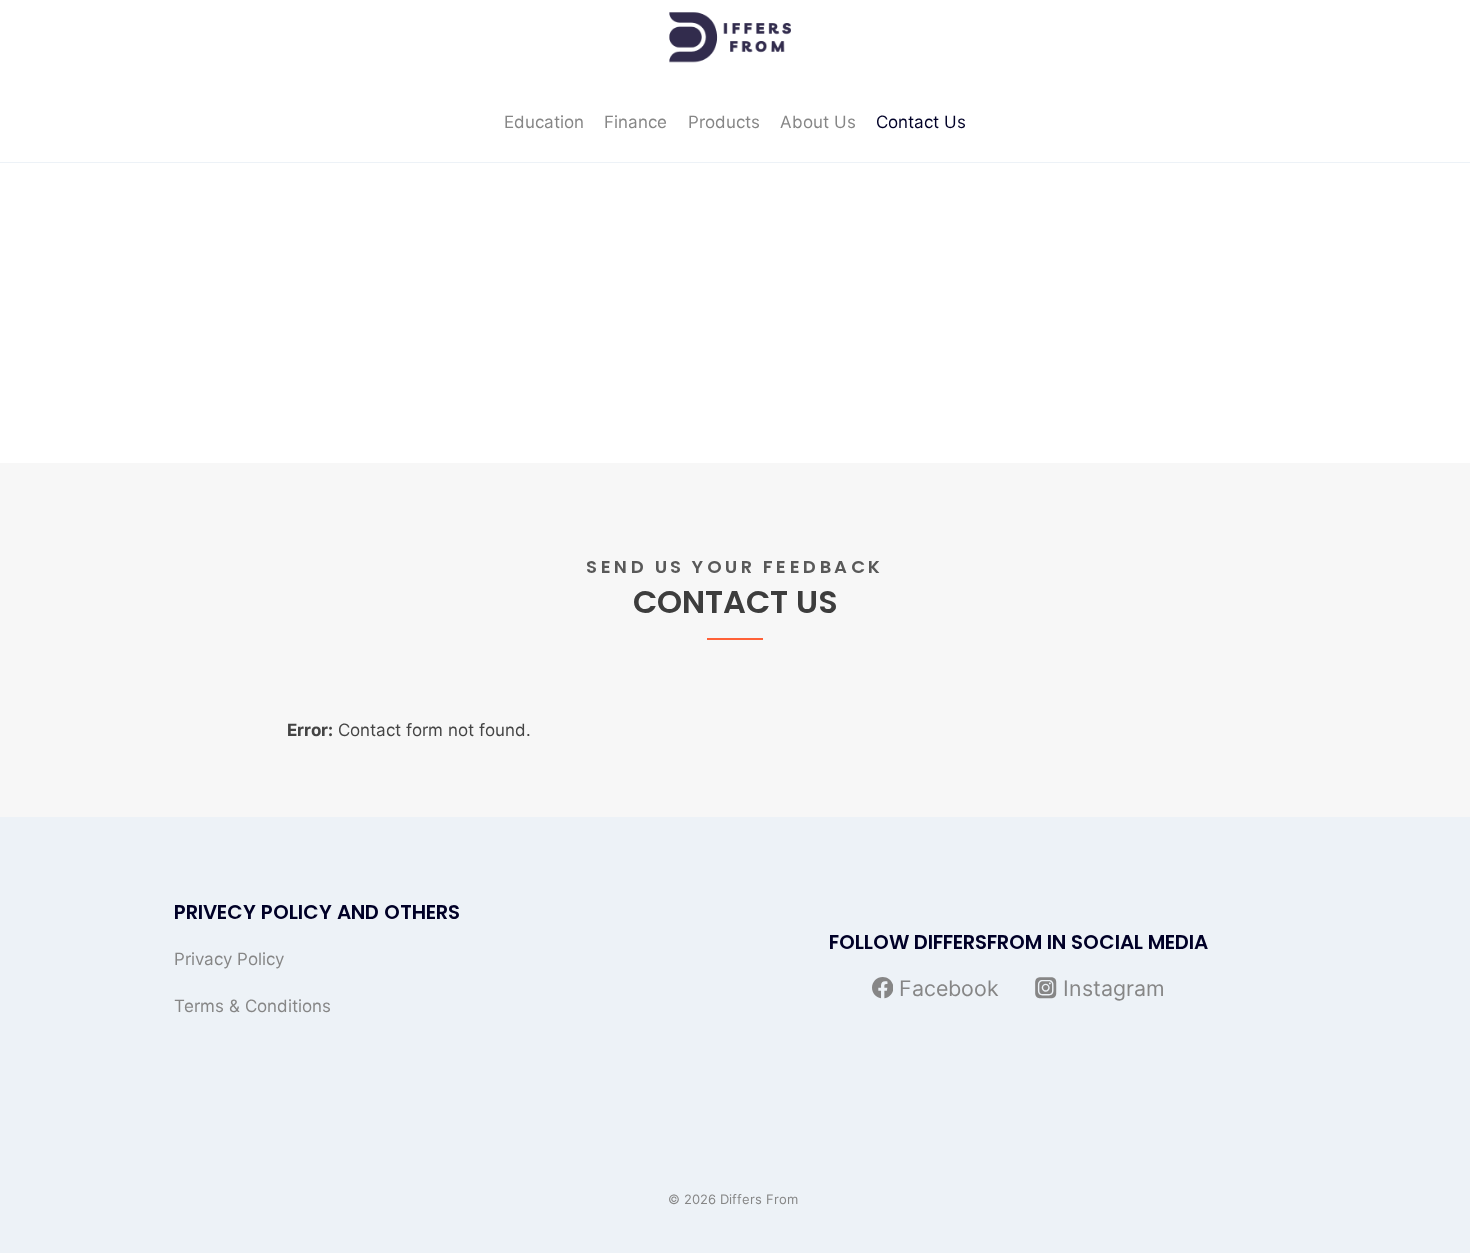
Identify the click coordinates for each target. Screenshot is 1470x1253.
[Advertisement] (735, 313)
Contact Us (921, 122)
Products (724, 122)
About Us (818, 122)
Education (544, 122)
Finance (635, 122)
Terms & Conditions (252, 1006)
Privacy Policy (229, 959)
